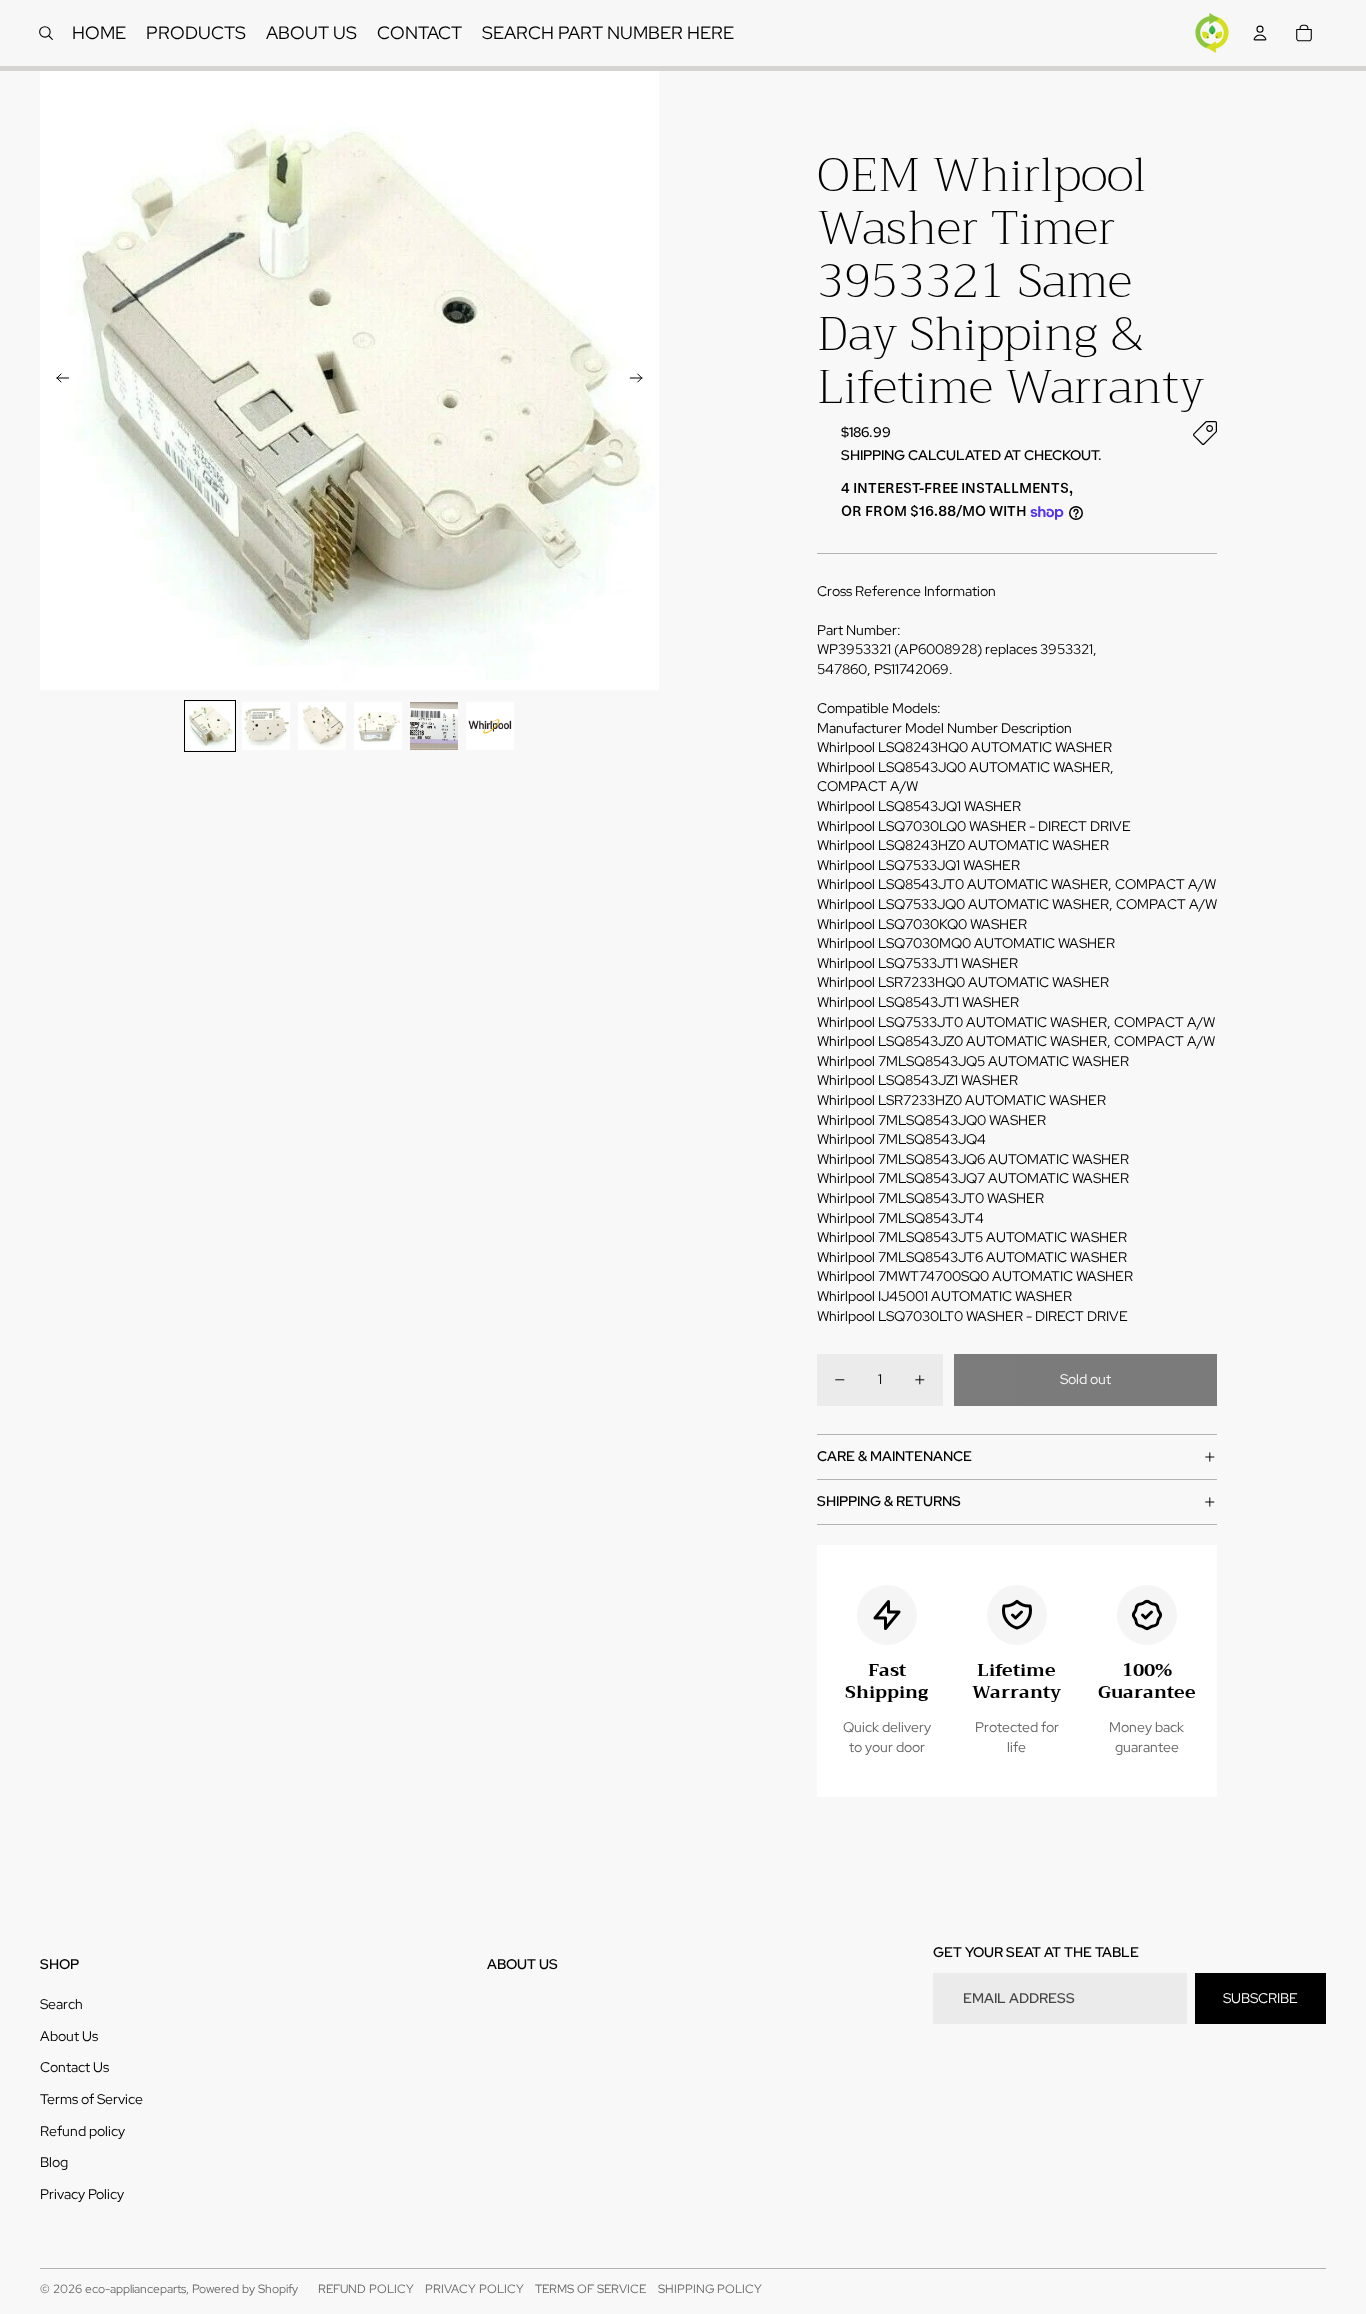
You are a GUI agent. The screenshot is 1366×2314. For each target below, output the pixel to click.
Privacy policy (474, 2289)
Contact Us (74, 2067)
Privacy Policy (82, 2194)
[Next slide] (642, 381)
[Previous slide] (56, 381)
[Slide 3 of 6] (322, 726)
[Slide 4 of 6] (378, 726)
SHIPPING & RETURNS (889, 1501)
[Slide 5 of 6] (434, 726)
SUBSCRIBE (1260, 1998)
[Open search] (46, 33)
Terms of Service (91, 2099)
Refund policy (82, 2131)
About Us (69, 2036)
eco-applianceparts (135, 2289)
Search (61, 2004)
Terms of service (590, 2289)
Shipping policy (710, 2289)
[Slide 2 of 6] (266, 726)
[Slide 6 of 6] (490, 726)
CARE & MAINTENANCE (894, 1456)
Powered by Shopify (245, 2289)
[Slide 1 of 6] (210, 726)
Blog (54, 2162)
